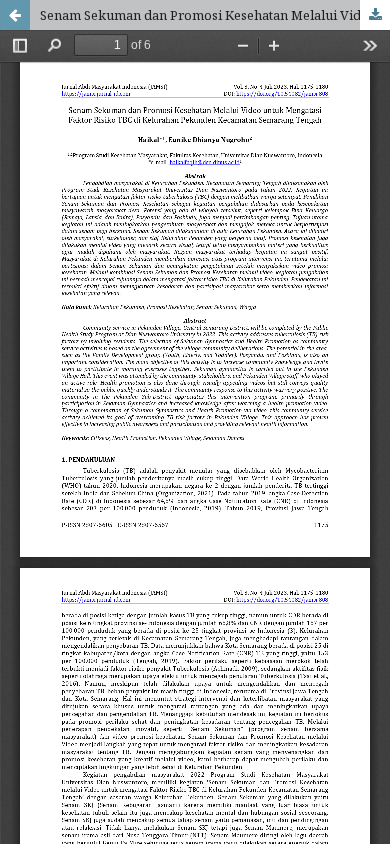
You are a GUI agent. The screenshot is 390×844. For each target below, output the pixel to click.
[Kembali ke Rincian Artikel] (15, 15)
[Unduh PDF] (375, 15)
